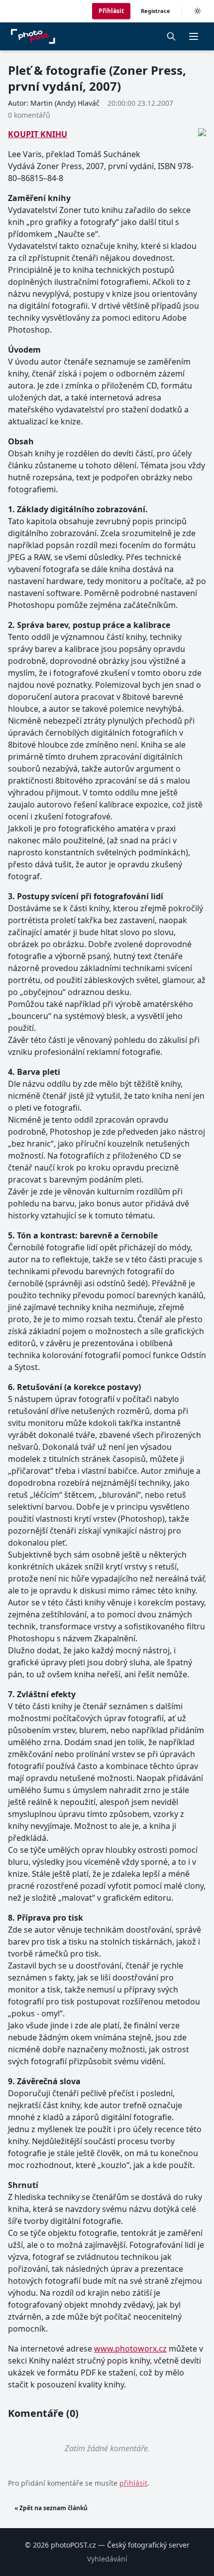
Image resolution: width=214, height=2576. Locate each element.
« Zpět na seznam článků (51, 2508)
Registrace (156, 11)
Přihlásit (111, 11)
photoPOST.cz (73, 2545)
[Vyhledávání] (171, 36)
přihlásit (133, 2483)
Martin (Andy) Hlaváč (65, 103)
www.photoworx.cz (130, 2349)
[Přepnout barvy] (198, 11)
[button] (194, 36)
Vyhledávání (107, 2559)
